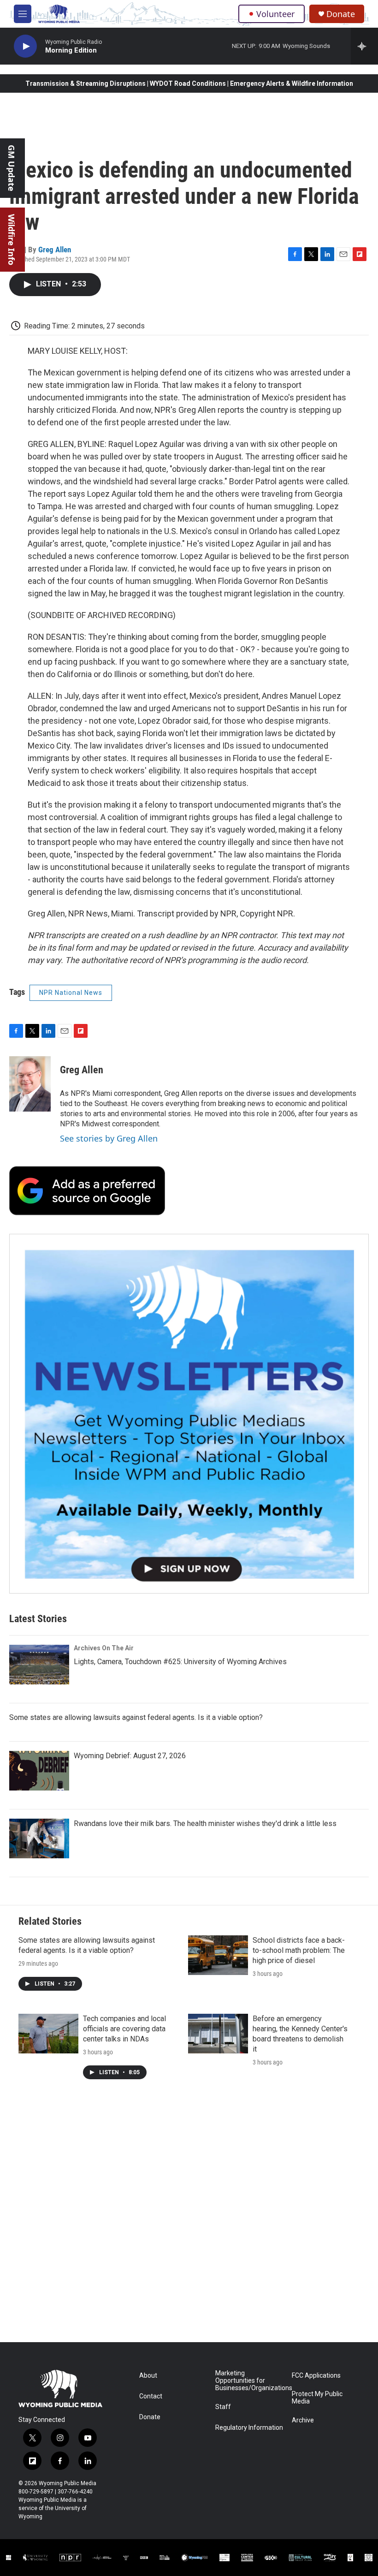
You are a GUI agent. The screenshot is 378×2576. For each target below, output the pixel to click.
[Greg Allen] (30, 1084)
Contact (151, 2396)
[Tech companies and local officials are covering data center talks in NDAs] (48, 2034)
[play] (25, 46)
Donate (341, 14)
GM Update (12, 168)
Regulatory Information (249, 2428)
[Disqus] (189, 2218)
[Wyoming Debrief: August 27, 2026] (39, 1771)
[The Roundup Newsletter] (189, 1414)
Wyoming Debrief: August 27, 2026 (130, 1756)
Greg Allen (55, 250)
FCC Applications (316, 2376)
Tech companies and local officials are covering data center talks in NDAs (124, 2029)
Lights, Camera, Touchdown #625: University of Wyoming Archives (180, 1662)
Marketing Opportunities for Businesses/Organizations (249, 2381)
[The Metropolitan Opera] (224, 2558)
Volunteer (275, 14)
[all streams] (364, 46)
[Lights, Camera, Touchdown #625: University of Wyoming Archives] (39, 1665)
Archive (303, 2420)
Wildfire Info (12, 240)
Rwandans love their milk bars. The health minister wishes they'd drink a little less (205, 1823)
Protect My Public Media (317, 2398)
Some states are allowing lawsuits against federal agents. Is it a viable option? (136, 1717)
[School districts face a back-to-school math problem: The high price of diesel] (218, 1955)
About (148, 2376)
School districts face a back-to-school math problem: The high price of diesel (299, 1950)
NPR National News (71, 993)
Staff (223, 2407)
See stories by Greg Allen (109, 1138)
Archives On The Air (104, 1648)
